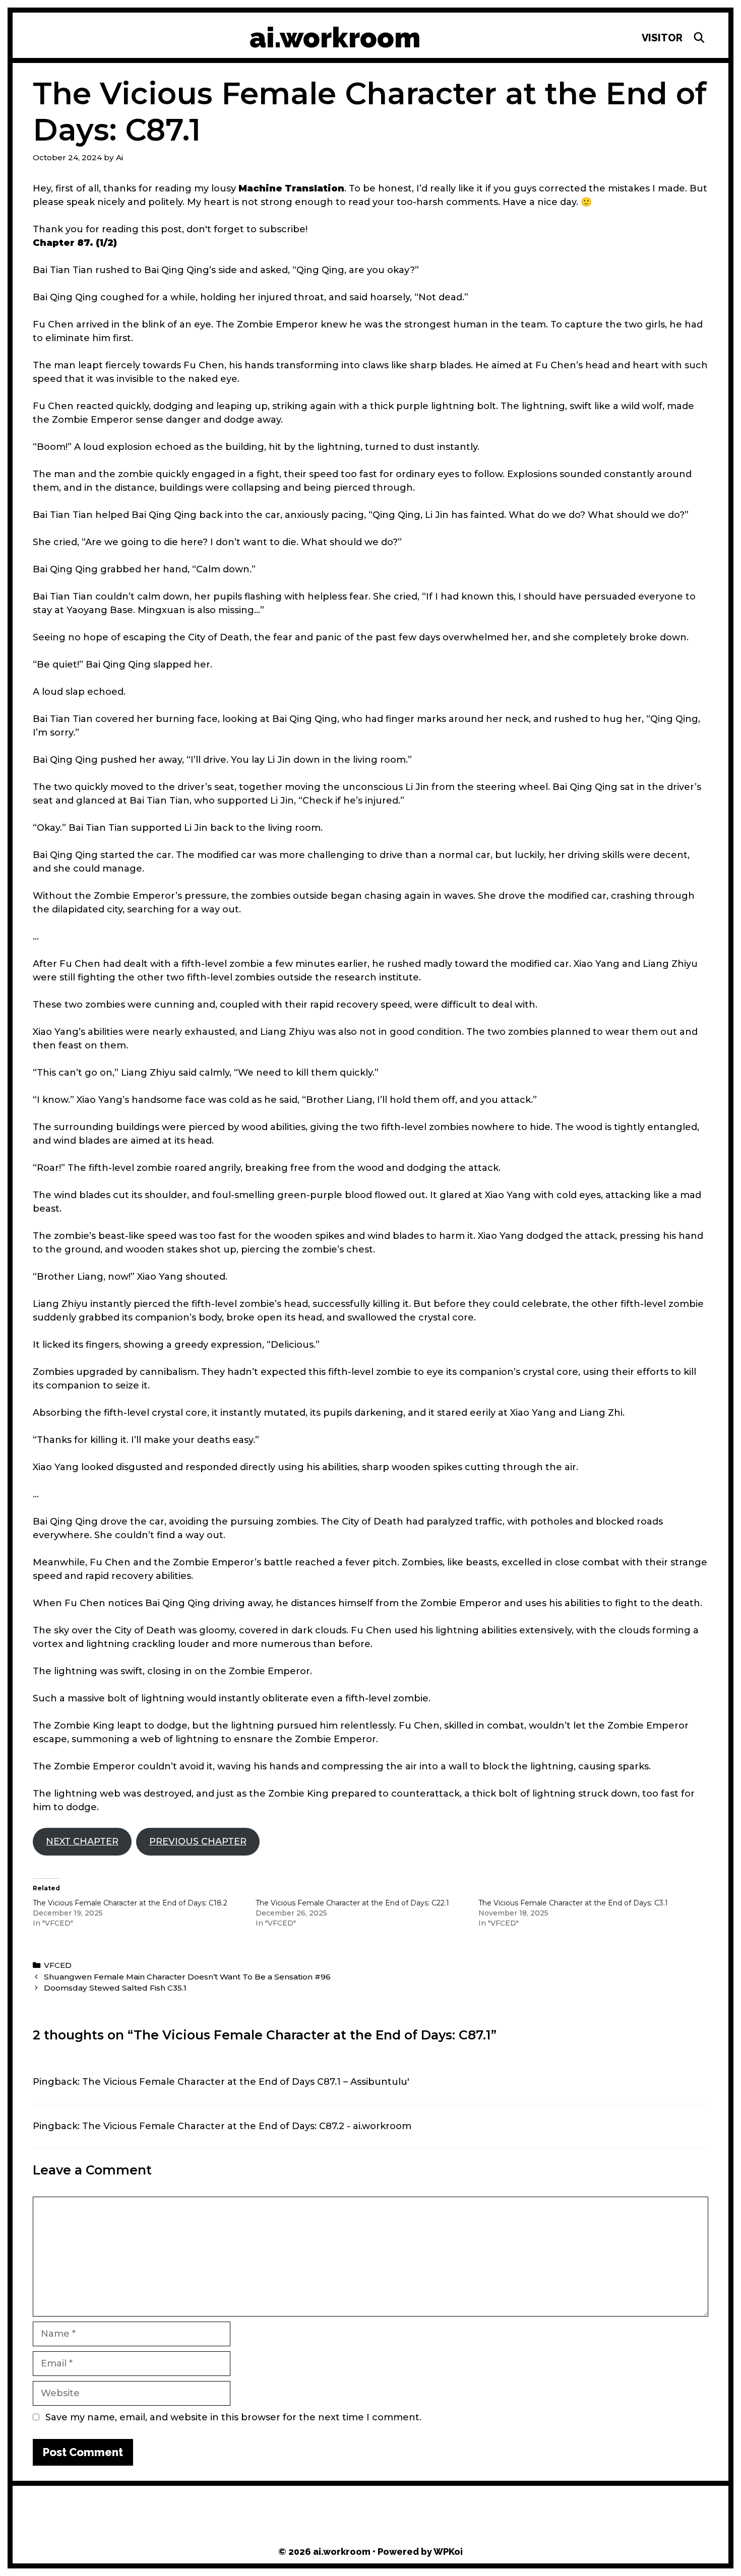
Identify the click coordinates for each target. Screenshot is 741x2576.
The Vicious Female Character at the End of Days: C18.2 (130, 1903)
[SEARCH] (699, 38)
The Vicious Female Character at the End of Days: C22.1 (352, 1903)
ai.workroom (335, 38)
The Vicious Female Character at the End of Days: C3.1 (573, 1903)
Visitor (662, 38)
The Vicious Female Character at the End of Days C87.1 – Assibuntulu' (246, 2082)
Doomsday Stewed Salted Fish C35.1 (115, 1988)
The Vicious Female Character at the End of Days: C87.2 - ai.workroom (247, 2126)
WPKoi (448, 2552)
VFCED (58, 1965)
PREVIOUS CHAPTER (198, 1841)
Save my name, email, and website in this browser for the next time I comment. (233, 2417)
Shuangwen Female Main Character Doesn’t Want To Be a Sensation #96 (187, 1977)
